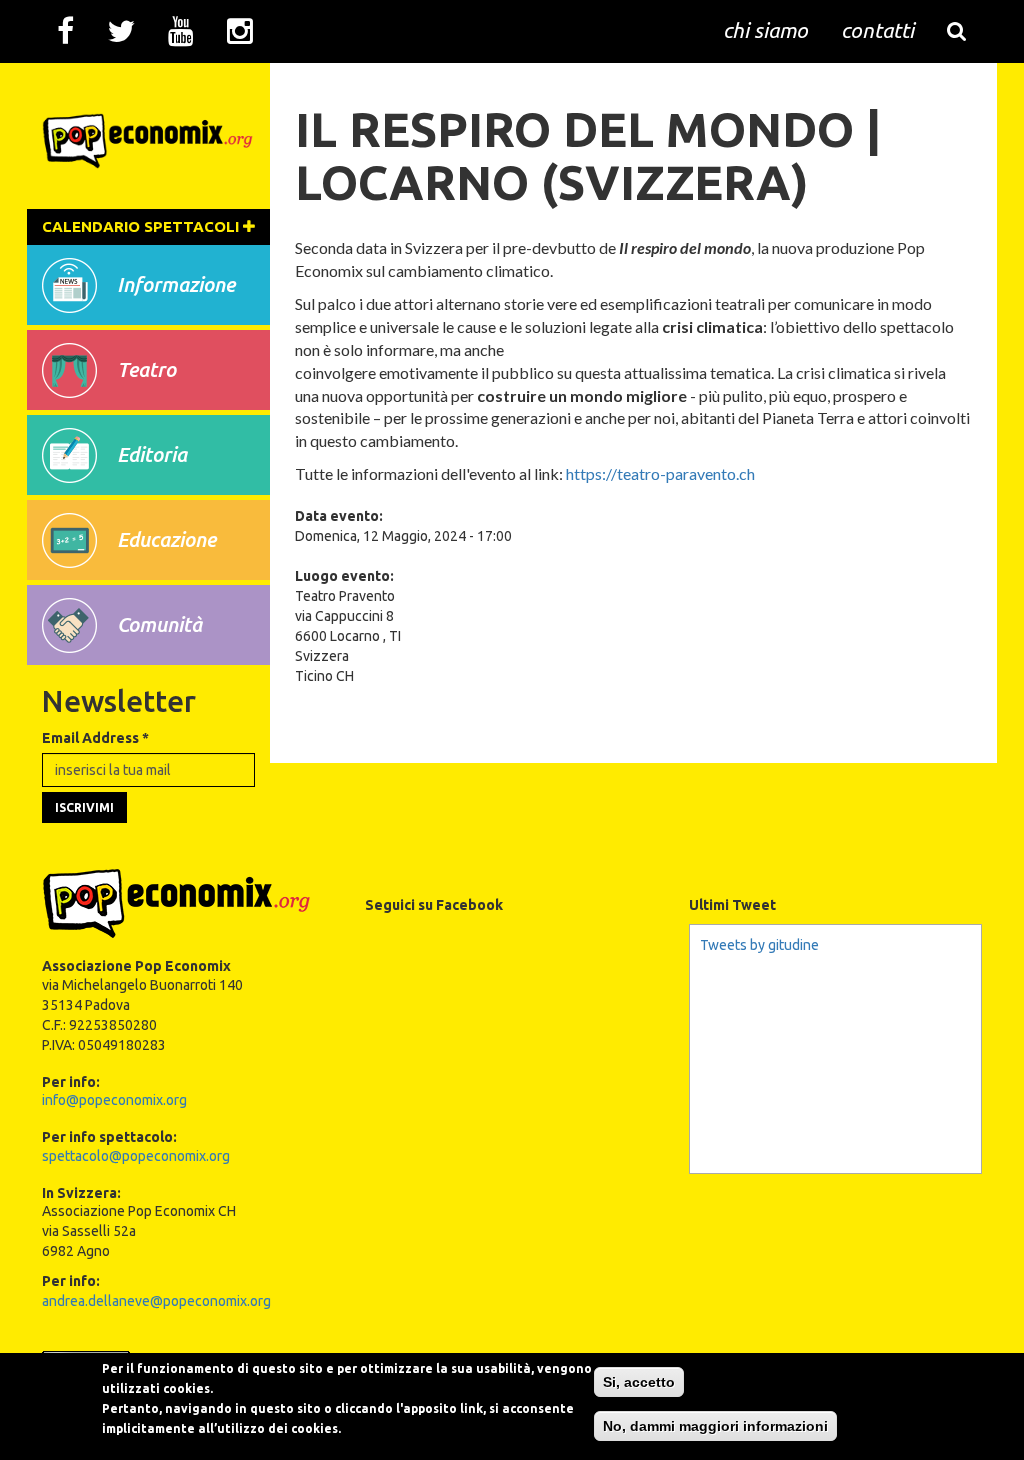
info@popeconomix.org (114, 1100)
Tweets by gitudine (759, 945)
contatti (877, 30)
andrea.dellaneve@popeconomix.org (156, 1301)
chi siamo (765, 30)
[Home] (148, 134)
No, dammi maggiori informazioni (715, 1426)
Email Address (95, 738)
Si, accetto (639, 1382)
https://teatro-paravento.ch (659, 473)
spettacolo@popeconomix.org (136, 1156)
